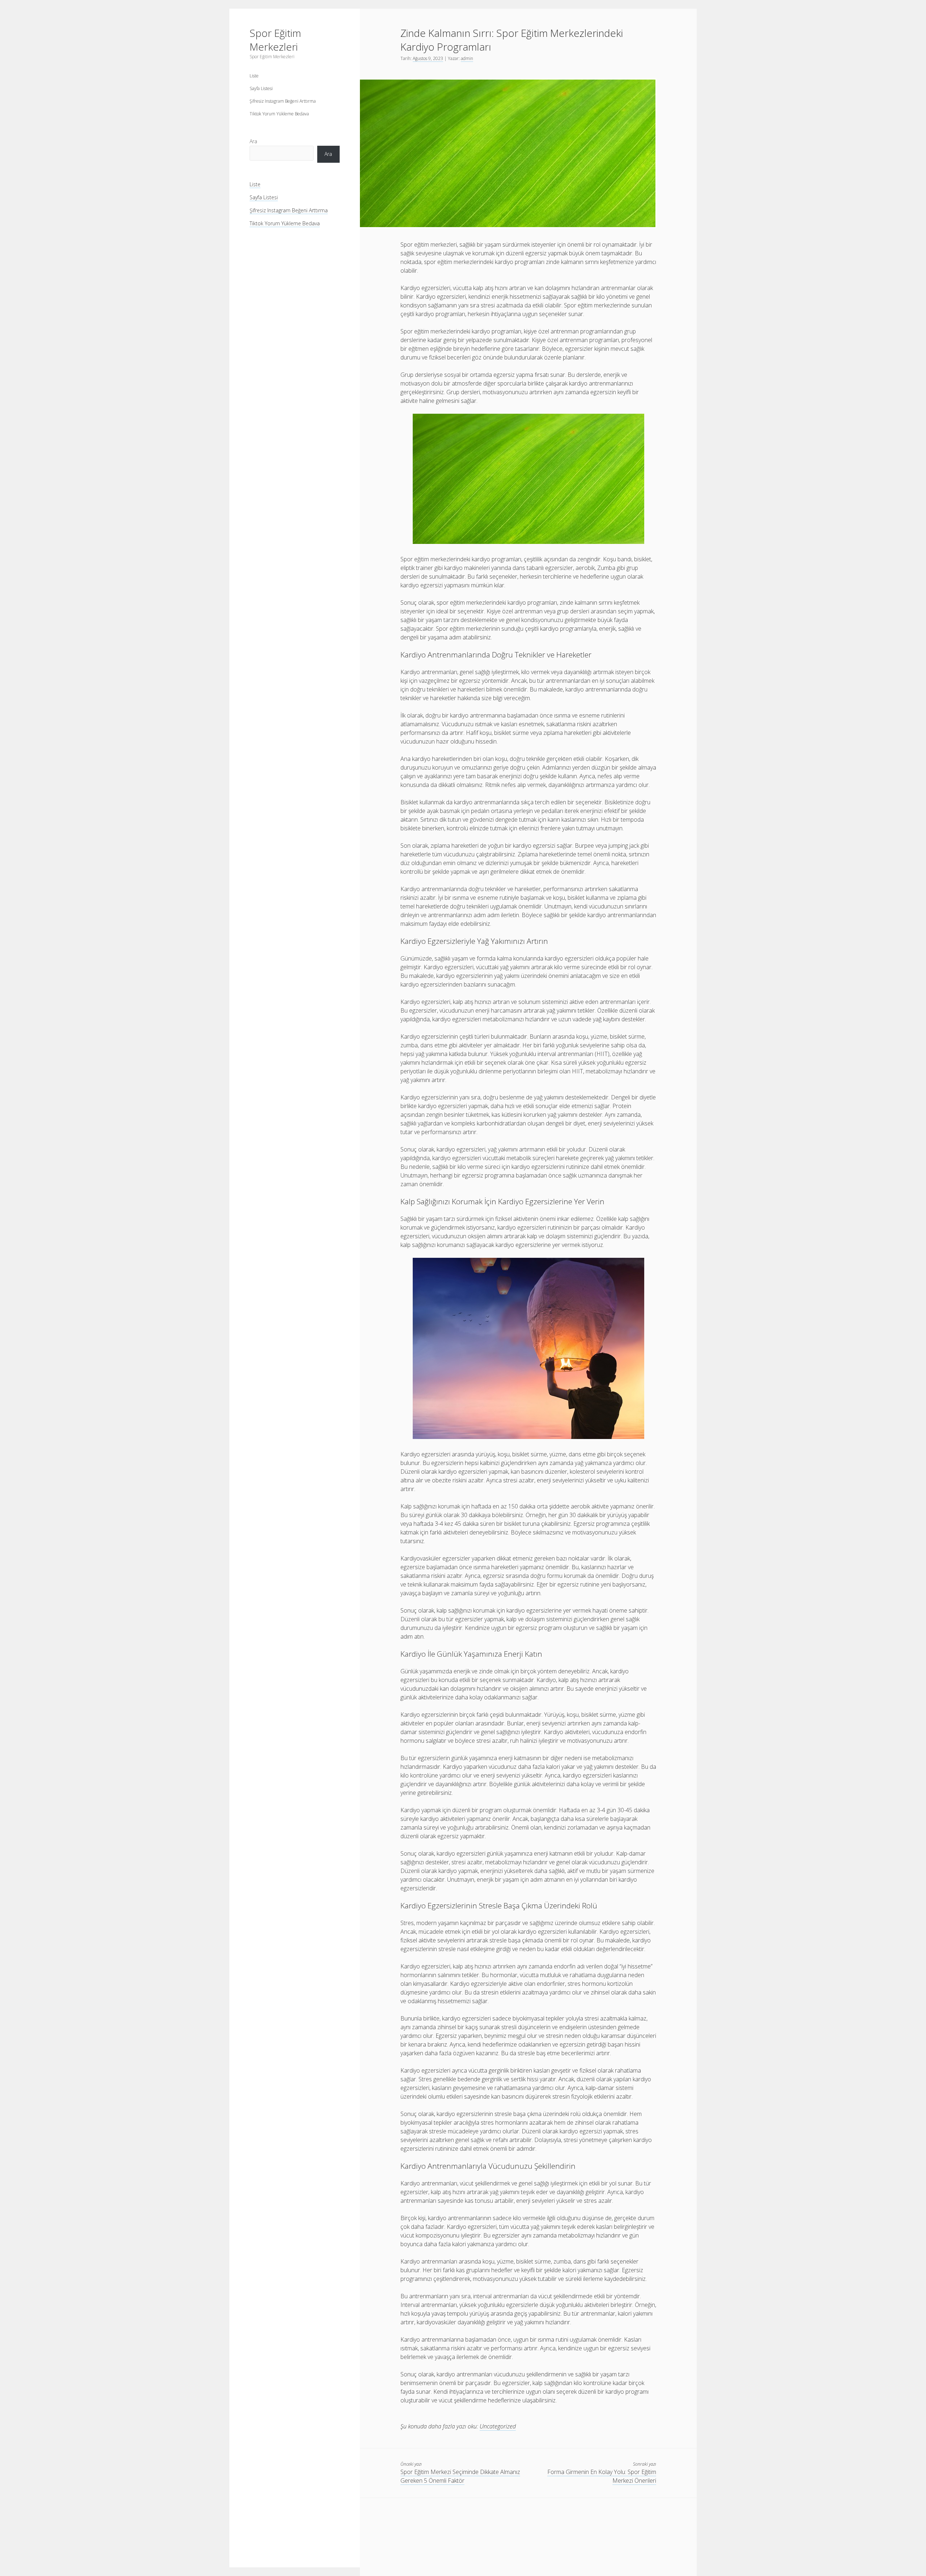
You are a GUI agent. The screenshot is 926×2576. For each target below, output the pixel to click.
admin (467, 58)
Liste (254, 76)
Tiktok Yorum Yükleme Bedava (279, 114)
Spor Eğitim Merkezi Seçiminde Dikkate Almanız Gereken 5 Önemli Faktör (460, 2476)
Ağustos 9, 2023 (428, 58)
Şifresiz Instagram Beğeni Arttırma (283, 101)
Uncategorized (498, 2426)
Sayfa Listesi (261, 88)
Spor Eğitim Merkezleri (275, 40)
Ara (253, 141)
